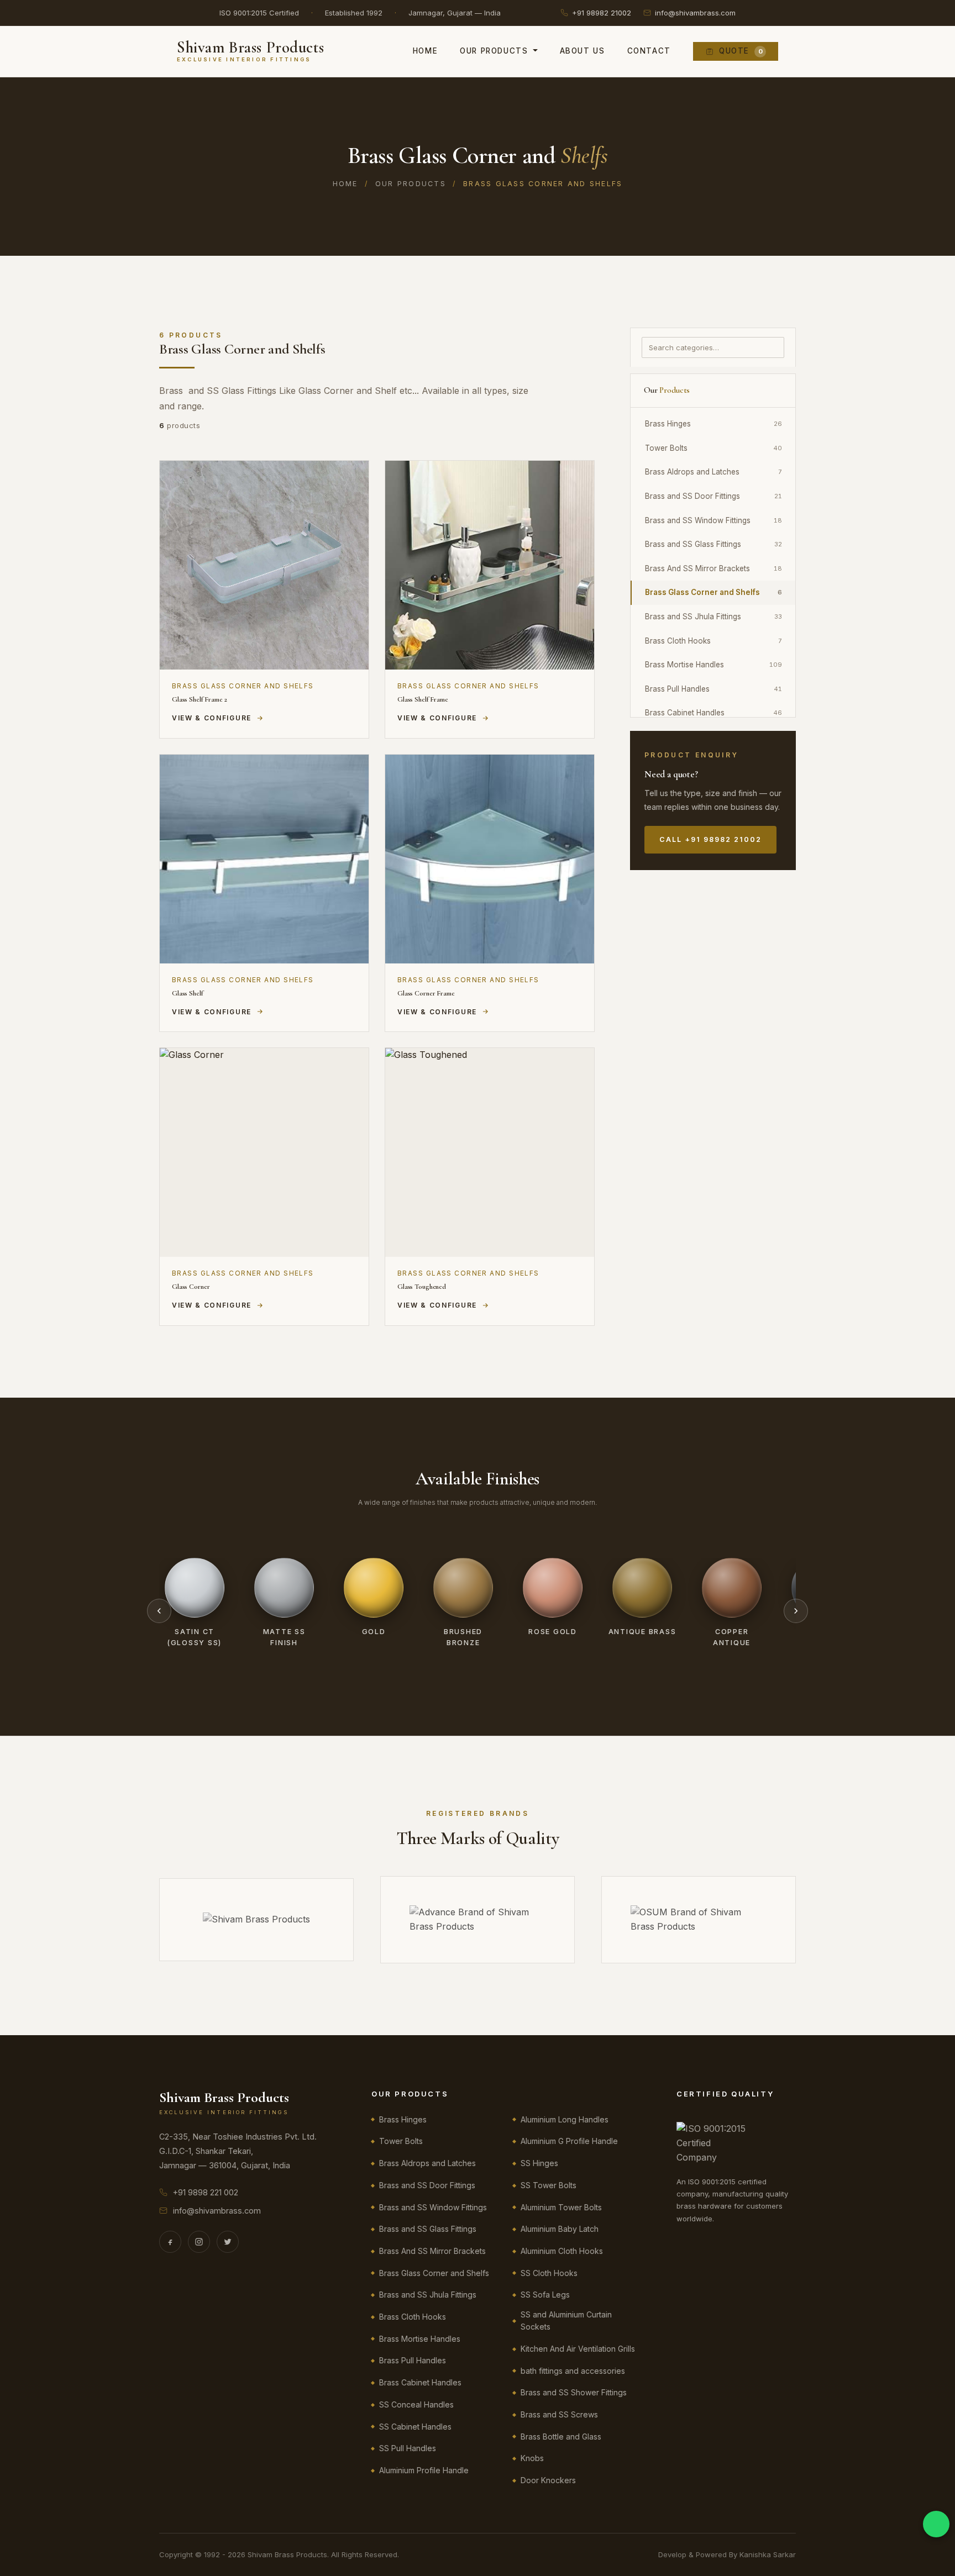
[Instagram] (199, 2242)
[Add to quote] (349, 477)
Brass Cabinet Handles (713, 713)
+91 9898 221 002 (206, 2192)
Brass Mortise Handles (713, 665)
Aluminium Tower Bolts (561, 2207)
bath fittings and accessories (573, 2371)
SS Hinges (539, 2163)
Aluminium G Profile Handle (569, 2141)
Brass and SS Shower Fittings (574, 2392)
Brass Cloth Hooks (713, 641)
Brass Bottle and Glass (561, 2437)
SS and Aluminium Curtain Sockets (566, 2320)
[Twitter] (228, 2242)
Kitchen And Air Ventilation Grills (578, 2349)
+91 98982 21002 (602, 13)
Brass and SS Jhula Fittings (713, 617)
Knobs (532, 2458)
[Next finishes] (796, 1611)
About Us (583, 51)
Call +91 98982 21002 (710, 839)
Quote (741, 51)
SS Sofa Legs (545, 2295)
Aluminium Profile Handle (424, 2470)
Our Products (494, 51)
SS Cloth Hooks (549, 2273)
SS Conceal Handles (416, 2404)
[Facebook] (170, 2242)
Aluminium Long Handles (565, 2119)
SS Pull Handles (408, 2448)
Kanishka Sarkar (768, 2554)
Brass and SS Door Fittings (713, 496)
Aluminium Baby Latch (560, 2229)
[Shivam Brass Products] (256, 1920)
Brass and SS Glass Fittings (713, 544)
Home (425, 51)
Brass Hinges (713, 424)
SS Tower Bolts (549, 2185)
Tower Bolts (713, 448)
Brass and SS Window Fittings (713, 520)
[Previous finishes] (159, 1611)
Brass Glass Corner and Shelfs (713, 592)
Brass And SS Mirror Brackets (713, 568)
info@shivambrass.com (695, 13)
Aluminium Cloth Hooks (562, 2251)
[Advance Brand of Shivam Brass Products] (478, 1919)
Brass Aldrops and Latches (713, 472)
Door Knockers (548, 2480)
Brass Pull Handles (713, 689)
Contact (649, 51)
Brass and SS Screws (559, 2414)
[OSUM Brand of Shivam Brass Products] (699, 1919)
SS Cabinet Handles (415, 2427)
